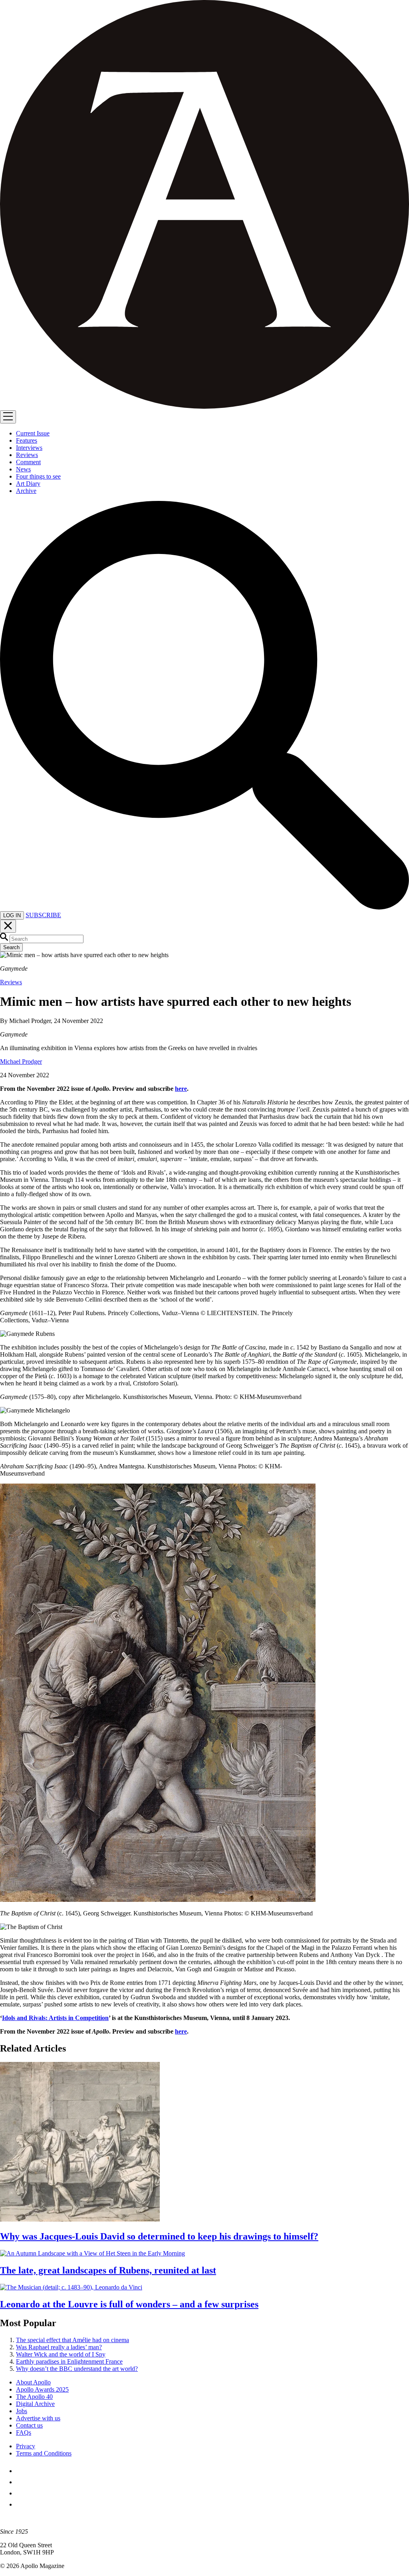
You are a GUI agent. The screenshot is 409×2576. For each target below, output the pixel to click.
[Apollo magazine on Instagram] (21, 2493)
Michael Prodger (21, 1061)
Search (11, 947)
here (181, 1089)
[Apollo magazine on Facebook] (21, 2471)
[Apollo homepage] (204, 205)
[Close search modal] (8, 926)
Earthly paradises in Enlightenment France (69, 2361)
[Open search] (204, 907)
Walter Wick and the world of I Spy (61, 2354)
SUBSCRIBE (43, 915)
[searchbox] (47, 939)
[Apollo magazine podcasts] (21, 2504)
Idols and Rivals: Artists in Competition (55, 2018)
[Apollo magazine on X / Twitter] (21, 2482)
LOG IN (12, 915)
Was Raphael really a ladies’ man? (59, 2347)
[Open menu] (8, 417)
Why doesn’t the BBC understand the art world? (77, 2369)
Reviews (11, 982)
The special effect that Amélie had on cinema (72, 2340)
